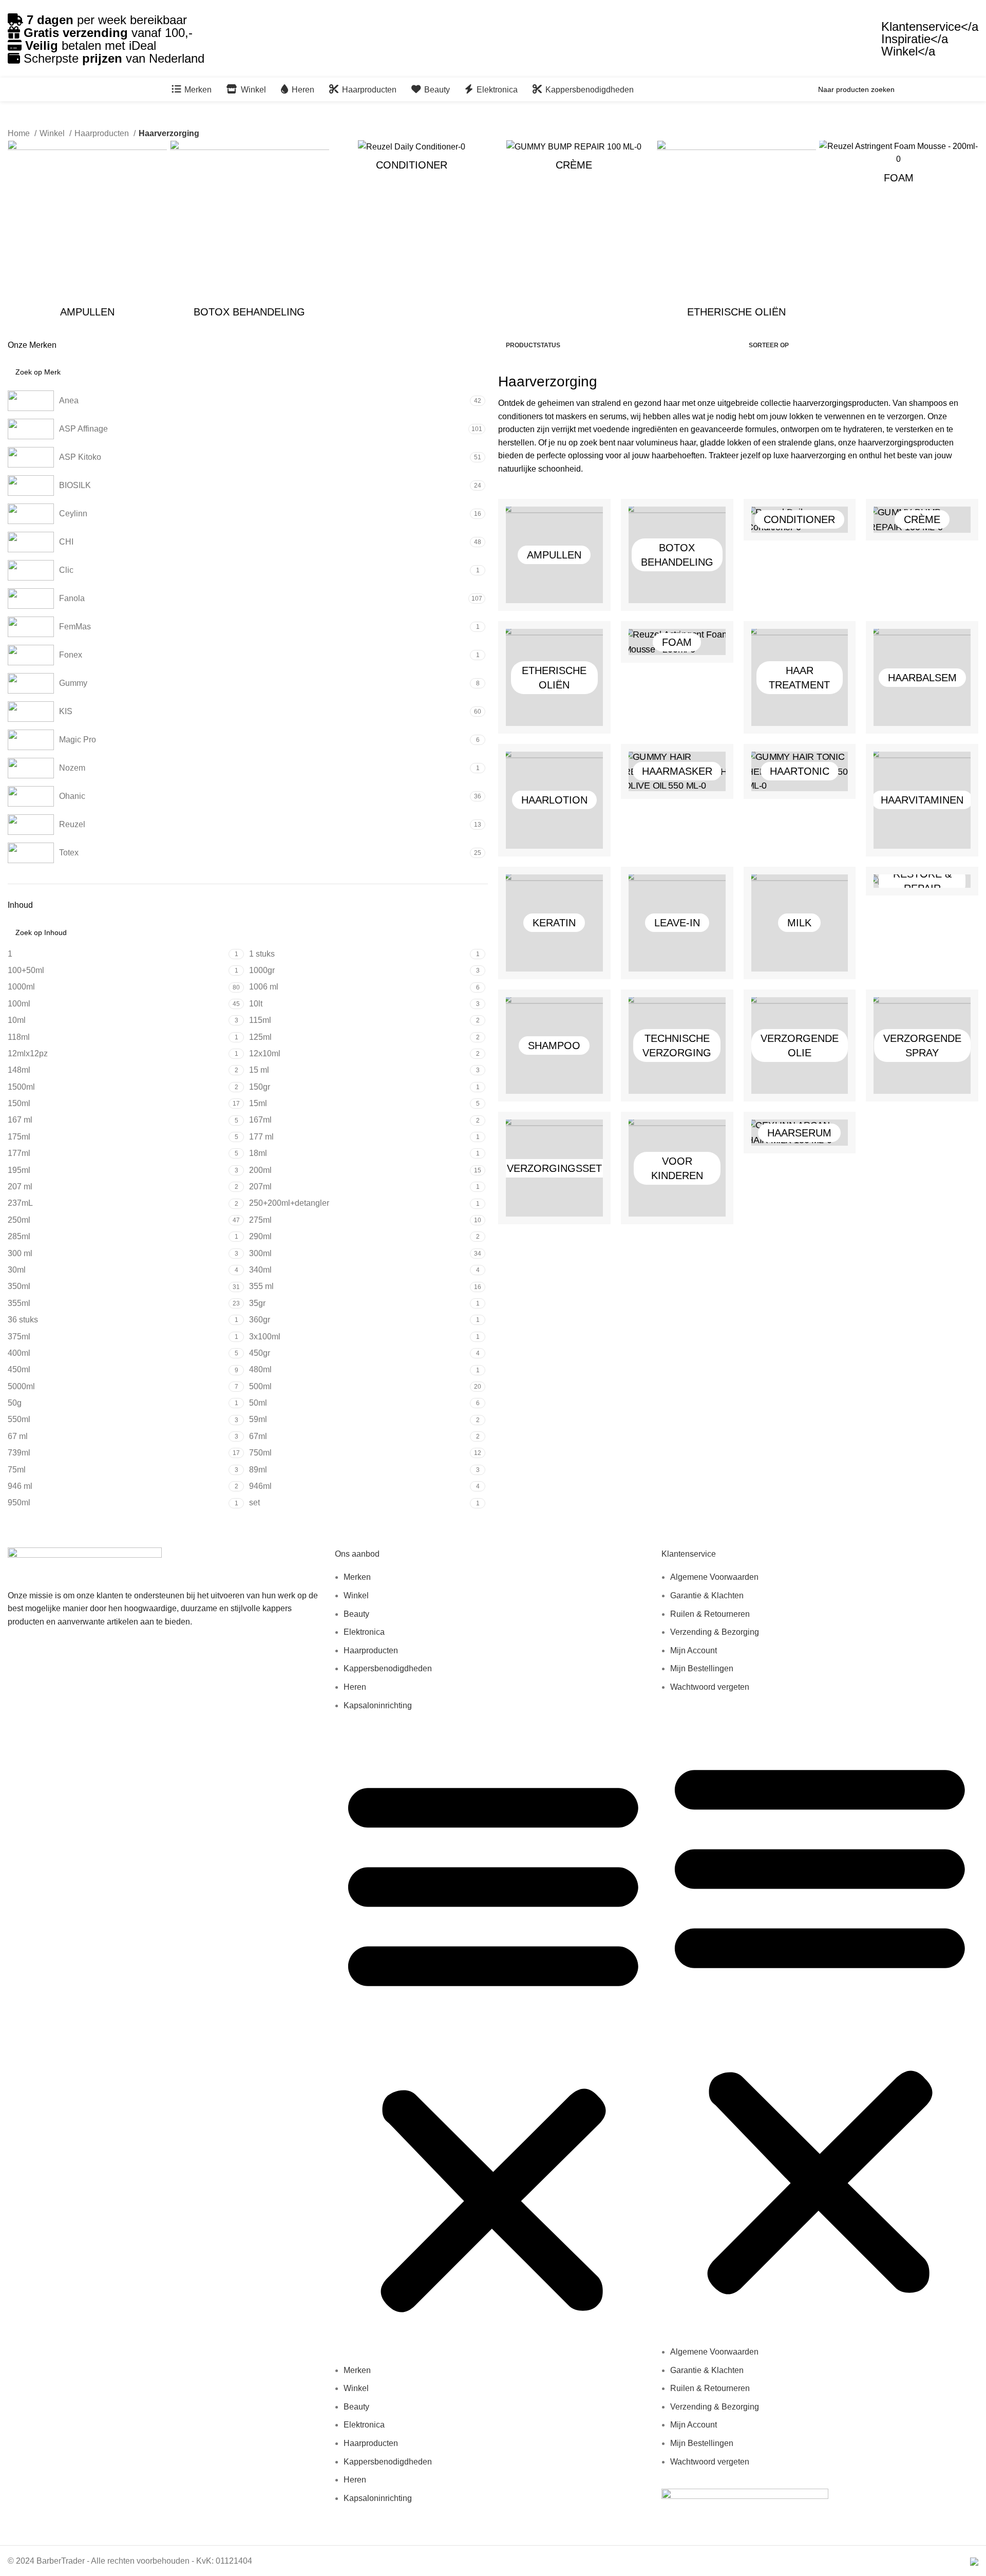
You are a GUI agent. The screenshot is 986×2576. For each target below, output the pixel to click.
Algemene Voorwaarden (714, 1577)
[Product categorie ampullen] (87, 232)
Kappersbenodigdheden (388, 1668)
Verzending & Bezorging (715, 1632)
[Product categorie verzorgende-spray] (922, 1046)
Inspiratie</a (915, 39)
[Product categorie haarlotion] (554, 800)
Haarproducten (371, 1650)
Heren (355, 1687)
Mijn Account (694, 1650)
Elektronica (364, 1632)
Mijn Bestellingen (702, 1668)
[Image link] (85, 1563)
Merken (357, 1577)
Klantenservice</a (930, 26)
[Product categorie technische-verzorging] (677, 1046)
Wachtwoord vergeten (710, 1687)
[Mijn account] (968, 89)
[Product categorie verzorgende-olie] (800, 1046)
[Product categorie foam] (899, 165)
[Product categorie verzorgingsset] (554, 1168)
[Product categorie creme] (574, 159)
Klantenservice (689, 1554)
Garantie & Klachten (707, 1595)
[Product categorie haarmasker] (677, 771)
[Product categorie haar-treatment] (800, 677)
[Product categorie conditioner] (412, 159)
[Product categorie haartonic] (800, 771)
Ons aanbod (357, 1554)
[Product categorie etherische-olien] (736, 232)
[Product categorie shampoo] (554, 1046)
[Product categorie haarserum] (800, 1133)
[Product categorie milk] (800, 923)
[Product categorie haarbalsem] (922, 677)
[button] (493, 2043)
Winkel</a (908, 51)
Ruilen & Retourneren (710, 1614)
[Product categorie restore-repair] (922, 881)
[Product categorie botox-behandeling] (250, 232)
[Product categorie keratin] (554, 923)
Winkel (356, 1595)
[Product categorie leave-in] (677, 923)
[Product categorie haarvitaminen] (922, 800)
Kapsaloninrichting (378, 1705)
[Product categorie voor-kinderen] (677, 1168)
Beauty (356, 1614)
